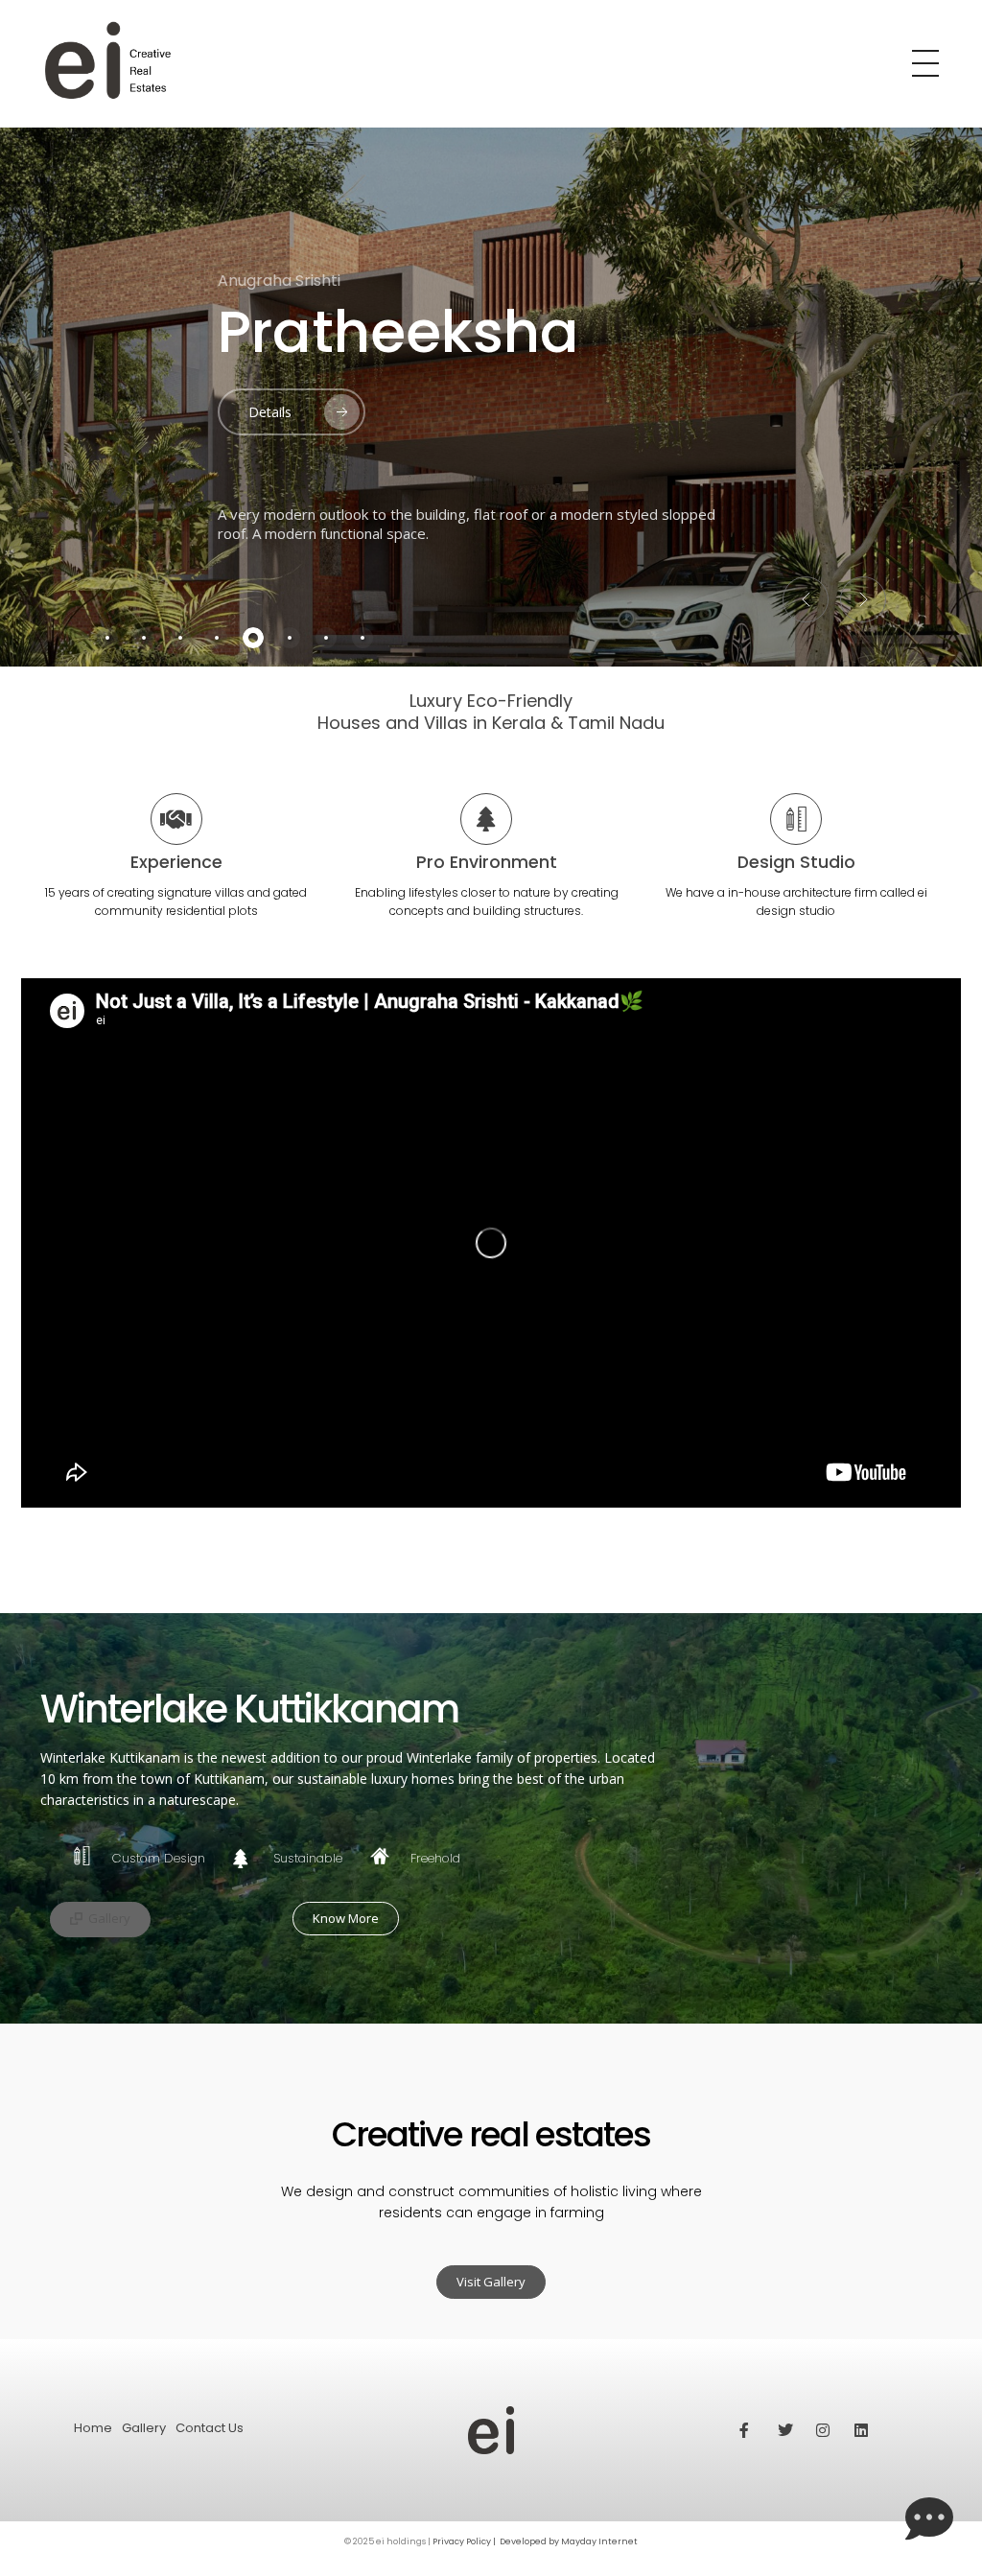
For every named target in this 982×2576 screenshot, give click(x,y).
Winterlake (373, 332)
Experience (176, 862)
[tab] (107, 638)
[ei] (444, 61)
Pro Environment (487, 862)
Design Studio (796, 862)
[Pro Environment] (486, 819)
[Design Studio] (796, 819)
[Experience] (176, 819)
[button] (806, 599)
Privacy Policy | (465, 2541)
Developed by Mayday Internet (569, 2541)
